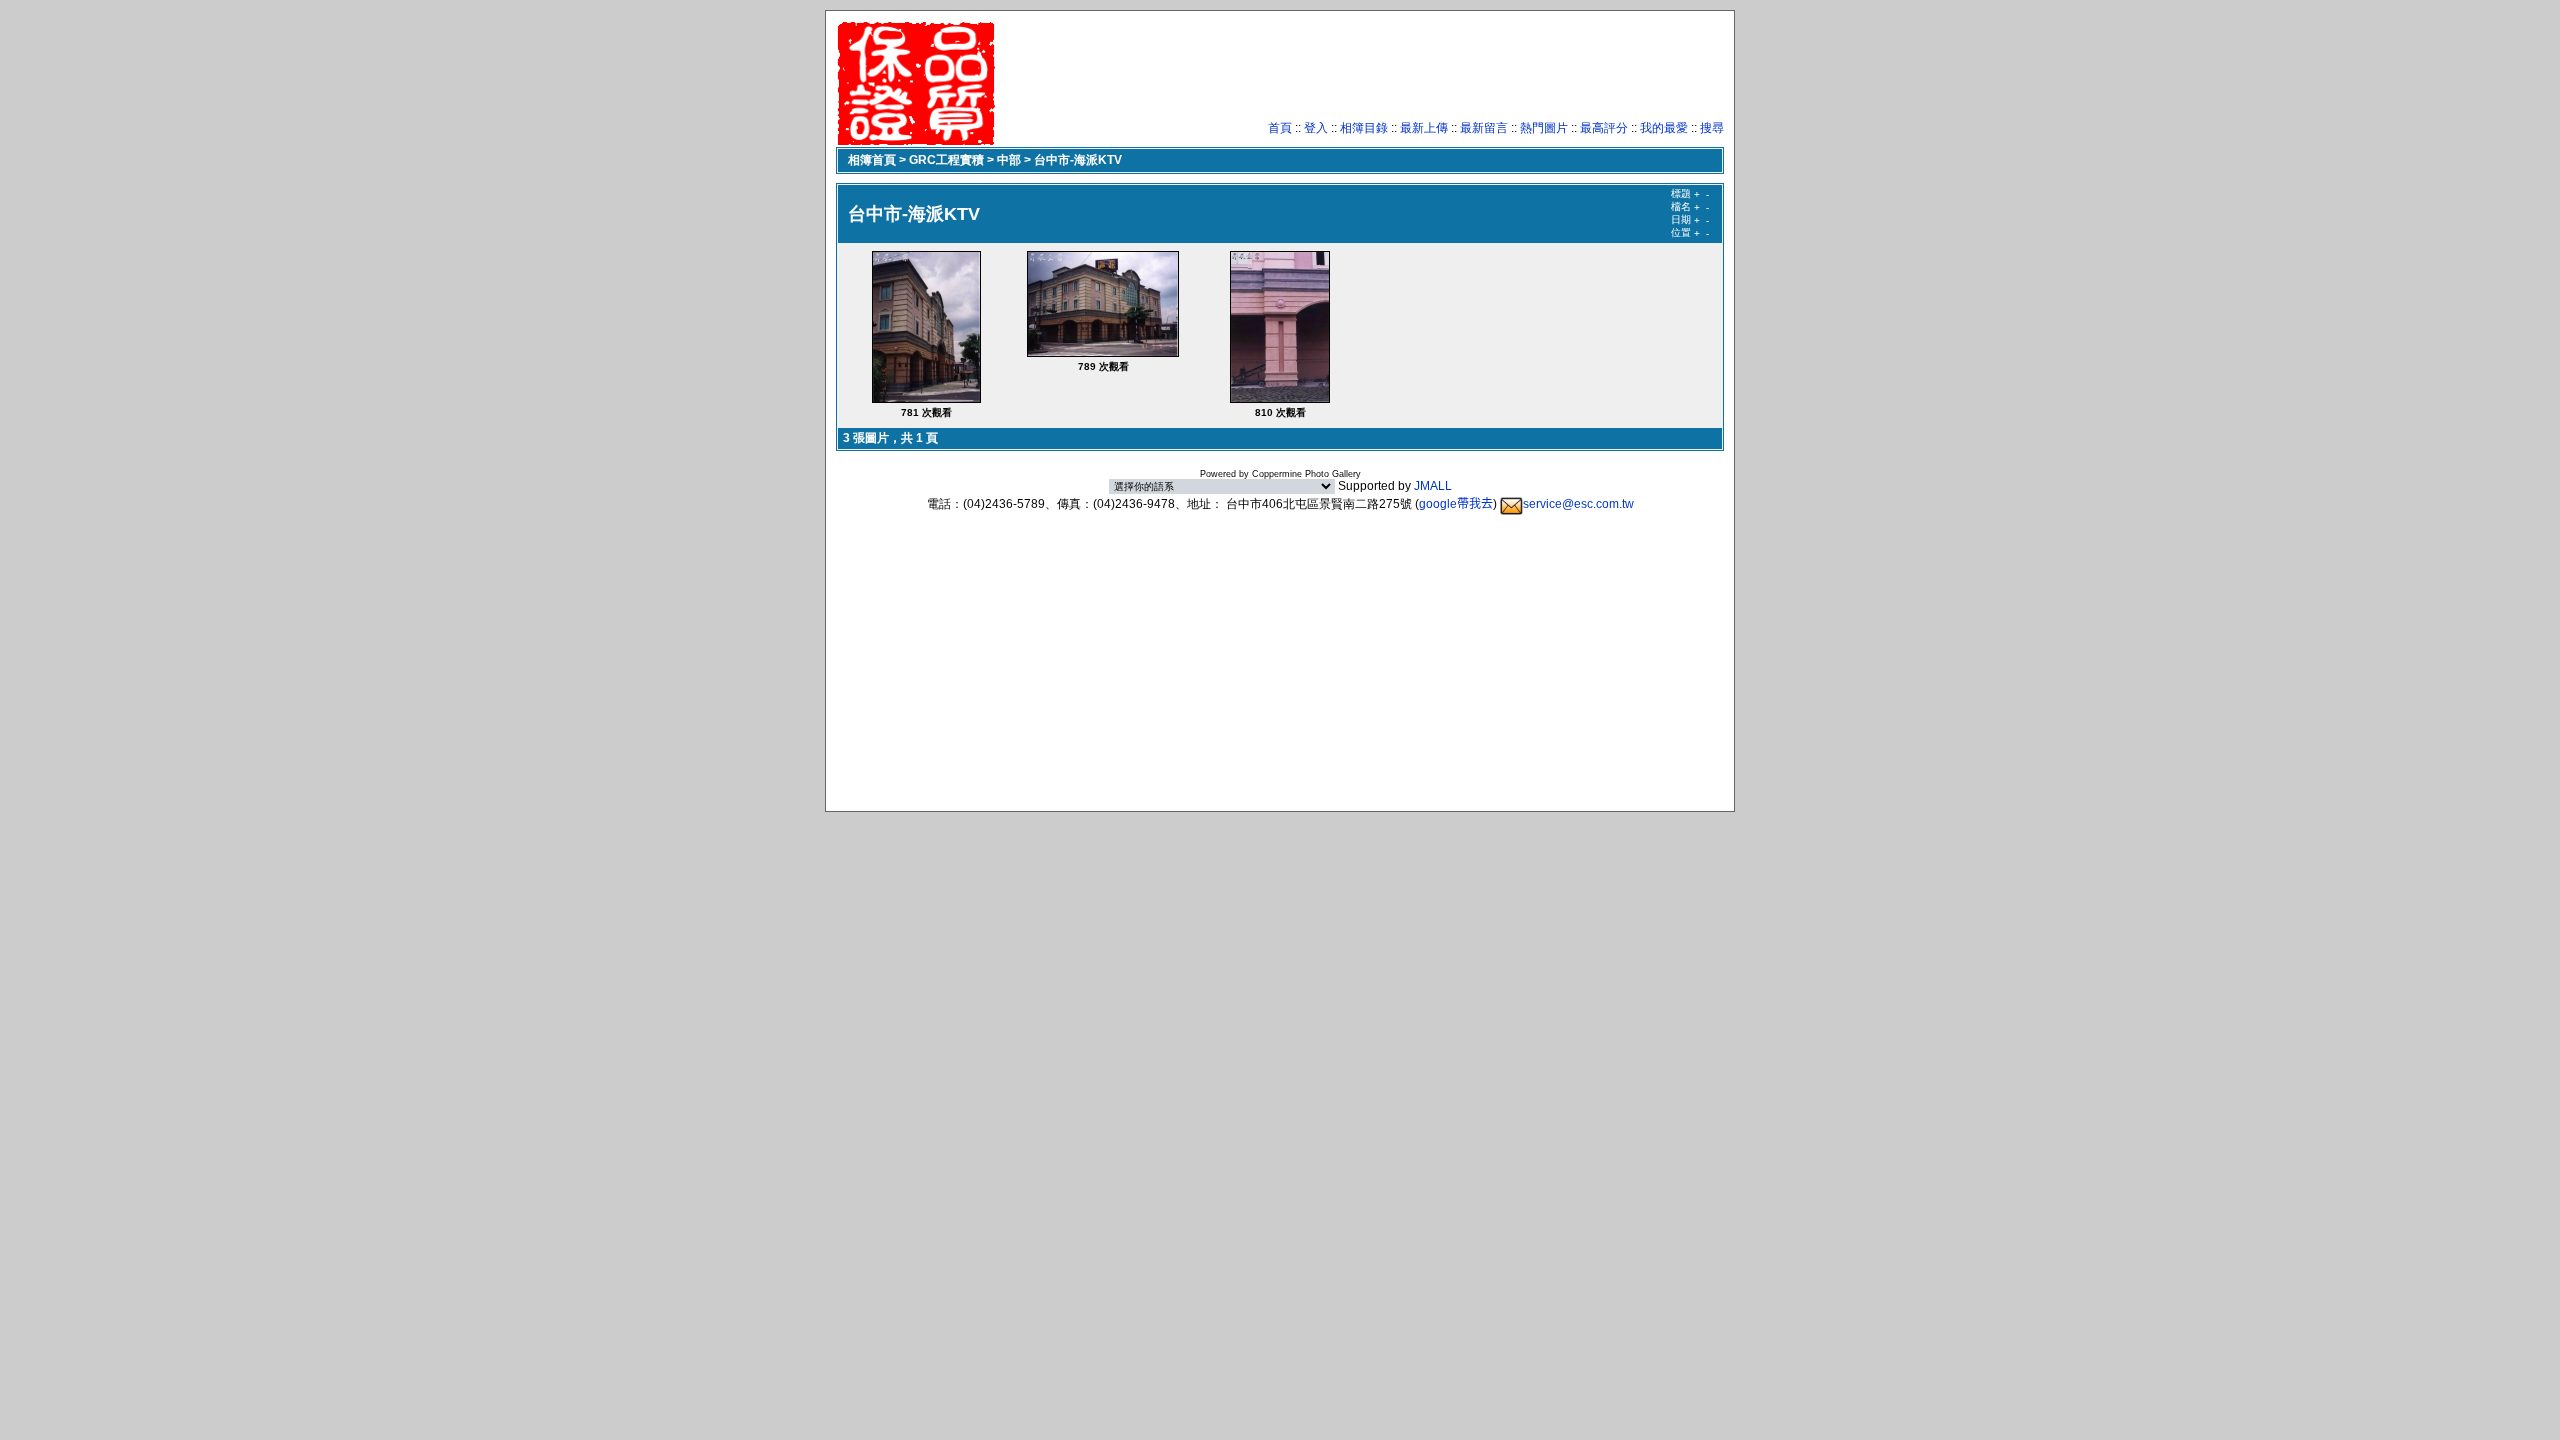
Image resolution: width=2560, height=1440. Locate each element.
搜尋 (1712, 128)
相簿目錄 (1364, 128)
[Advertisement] (1360, 75)
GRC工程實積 (946, 160)
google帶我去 (1456, 504)
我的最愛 (1664, 128)
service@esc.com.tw (1578, 504)
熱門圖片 (1544, 128)
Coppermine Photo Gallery (1306, 474)
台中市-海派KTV (1078, 160)
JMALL (1433, 486)
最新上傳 (1424, 128)
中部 (1009, 160)
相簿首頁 (872, 160)
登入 (1316, 128)
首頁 (1280, 128)
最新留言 (1484, 128)
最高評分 (1604, 128)
